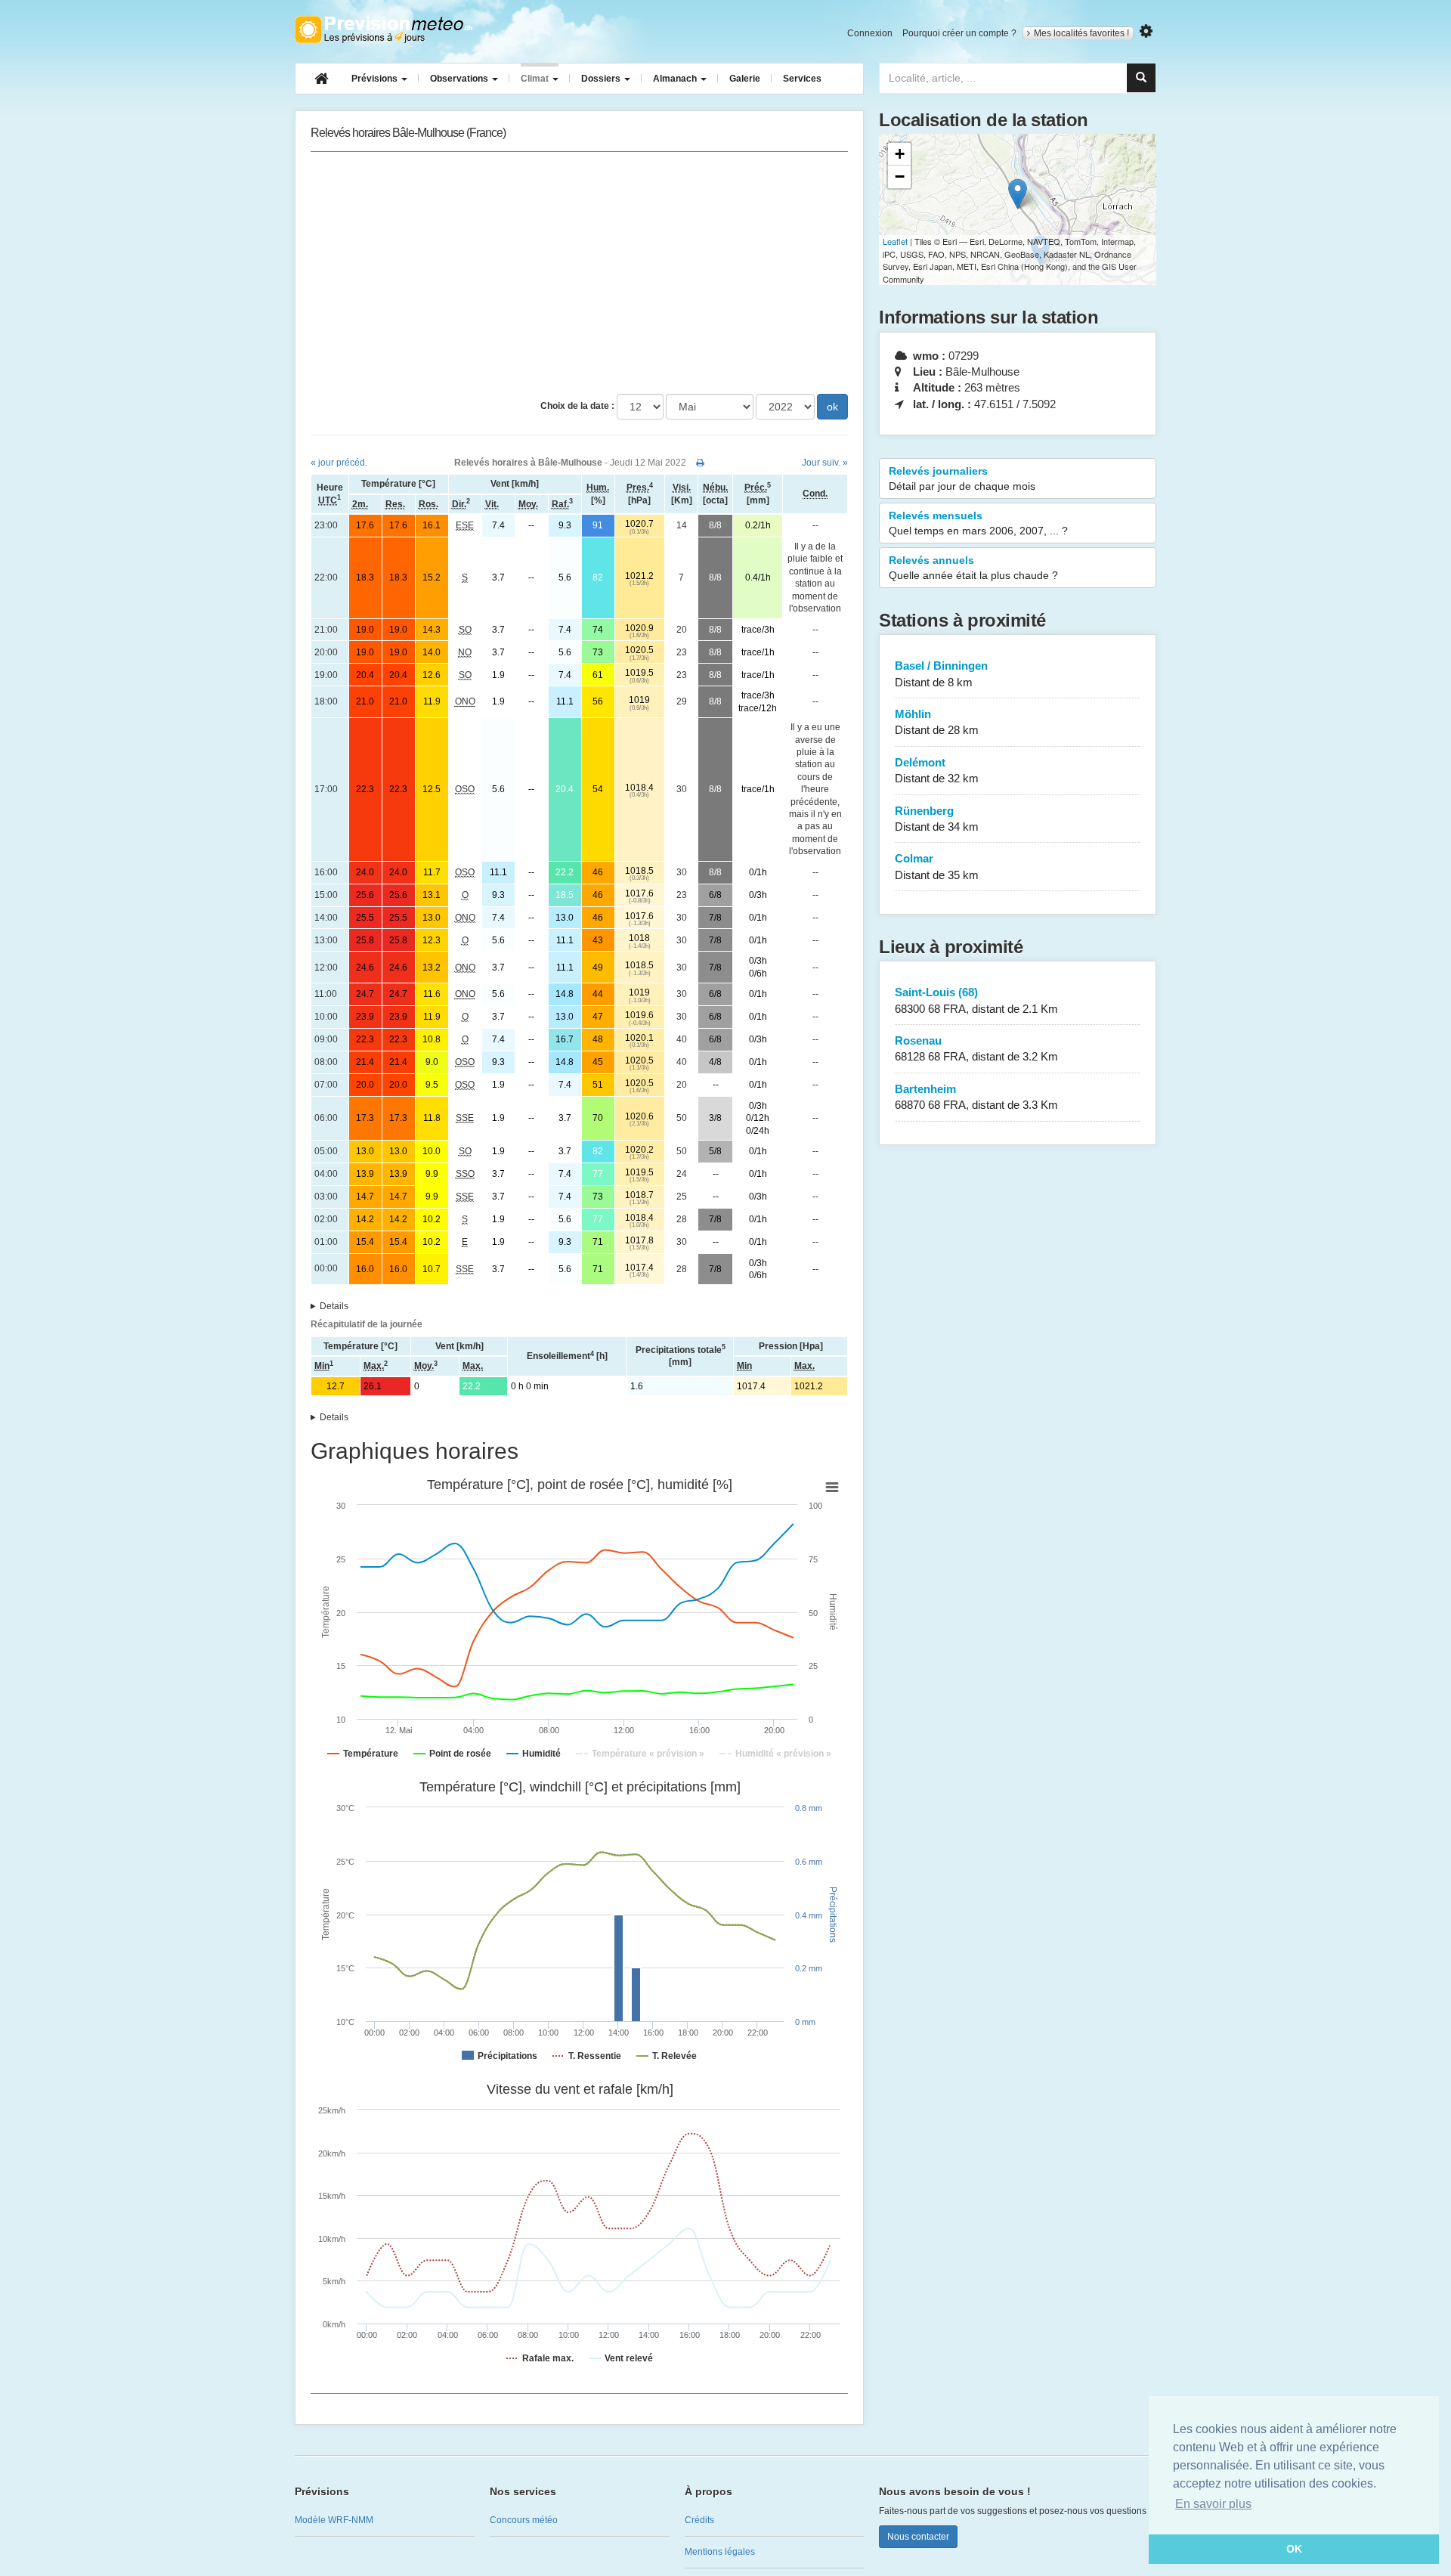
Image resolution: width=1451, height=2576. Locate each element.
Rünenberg (937, 819)
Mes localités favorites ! (1081, 33)
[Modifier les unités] (1146, 31)
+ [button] (900, 154)
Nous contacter (918, 2537)
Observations (460, 79)
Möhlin (937, 722)
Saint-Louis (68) (976, 1000)
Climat (536, 79)
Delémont (937, 770)
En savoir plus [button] (1213, 2504)
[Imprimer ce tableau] (700, 463)
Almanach (676, 79)
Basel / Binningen (941, 673)
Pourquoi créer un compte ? (959, 33)
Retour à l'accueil (384, 29)
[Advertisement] (579, 273)
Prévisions (376, 79)
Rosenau (976, 1048)
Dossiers (602, 79)
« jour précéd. (339, 463)
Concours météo (524, 2520)
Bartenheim (976, 1097)
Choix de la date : (577, 406)
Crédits (699, 2520)
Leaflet (895, 241)
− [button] (900, 176)
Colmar (937, 866)
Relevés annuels (973, 568)
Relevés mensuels (978, 523)
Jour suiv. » (825, 463)
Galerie (745, 79)
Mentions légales (720, 2552)
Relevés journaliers (962, 478)
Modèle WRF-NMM (334, 2520)
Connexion (870, 33)
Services (802, 79)
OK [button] (1294, 2549)
